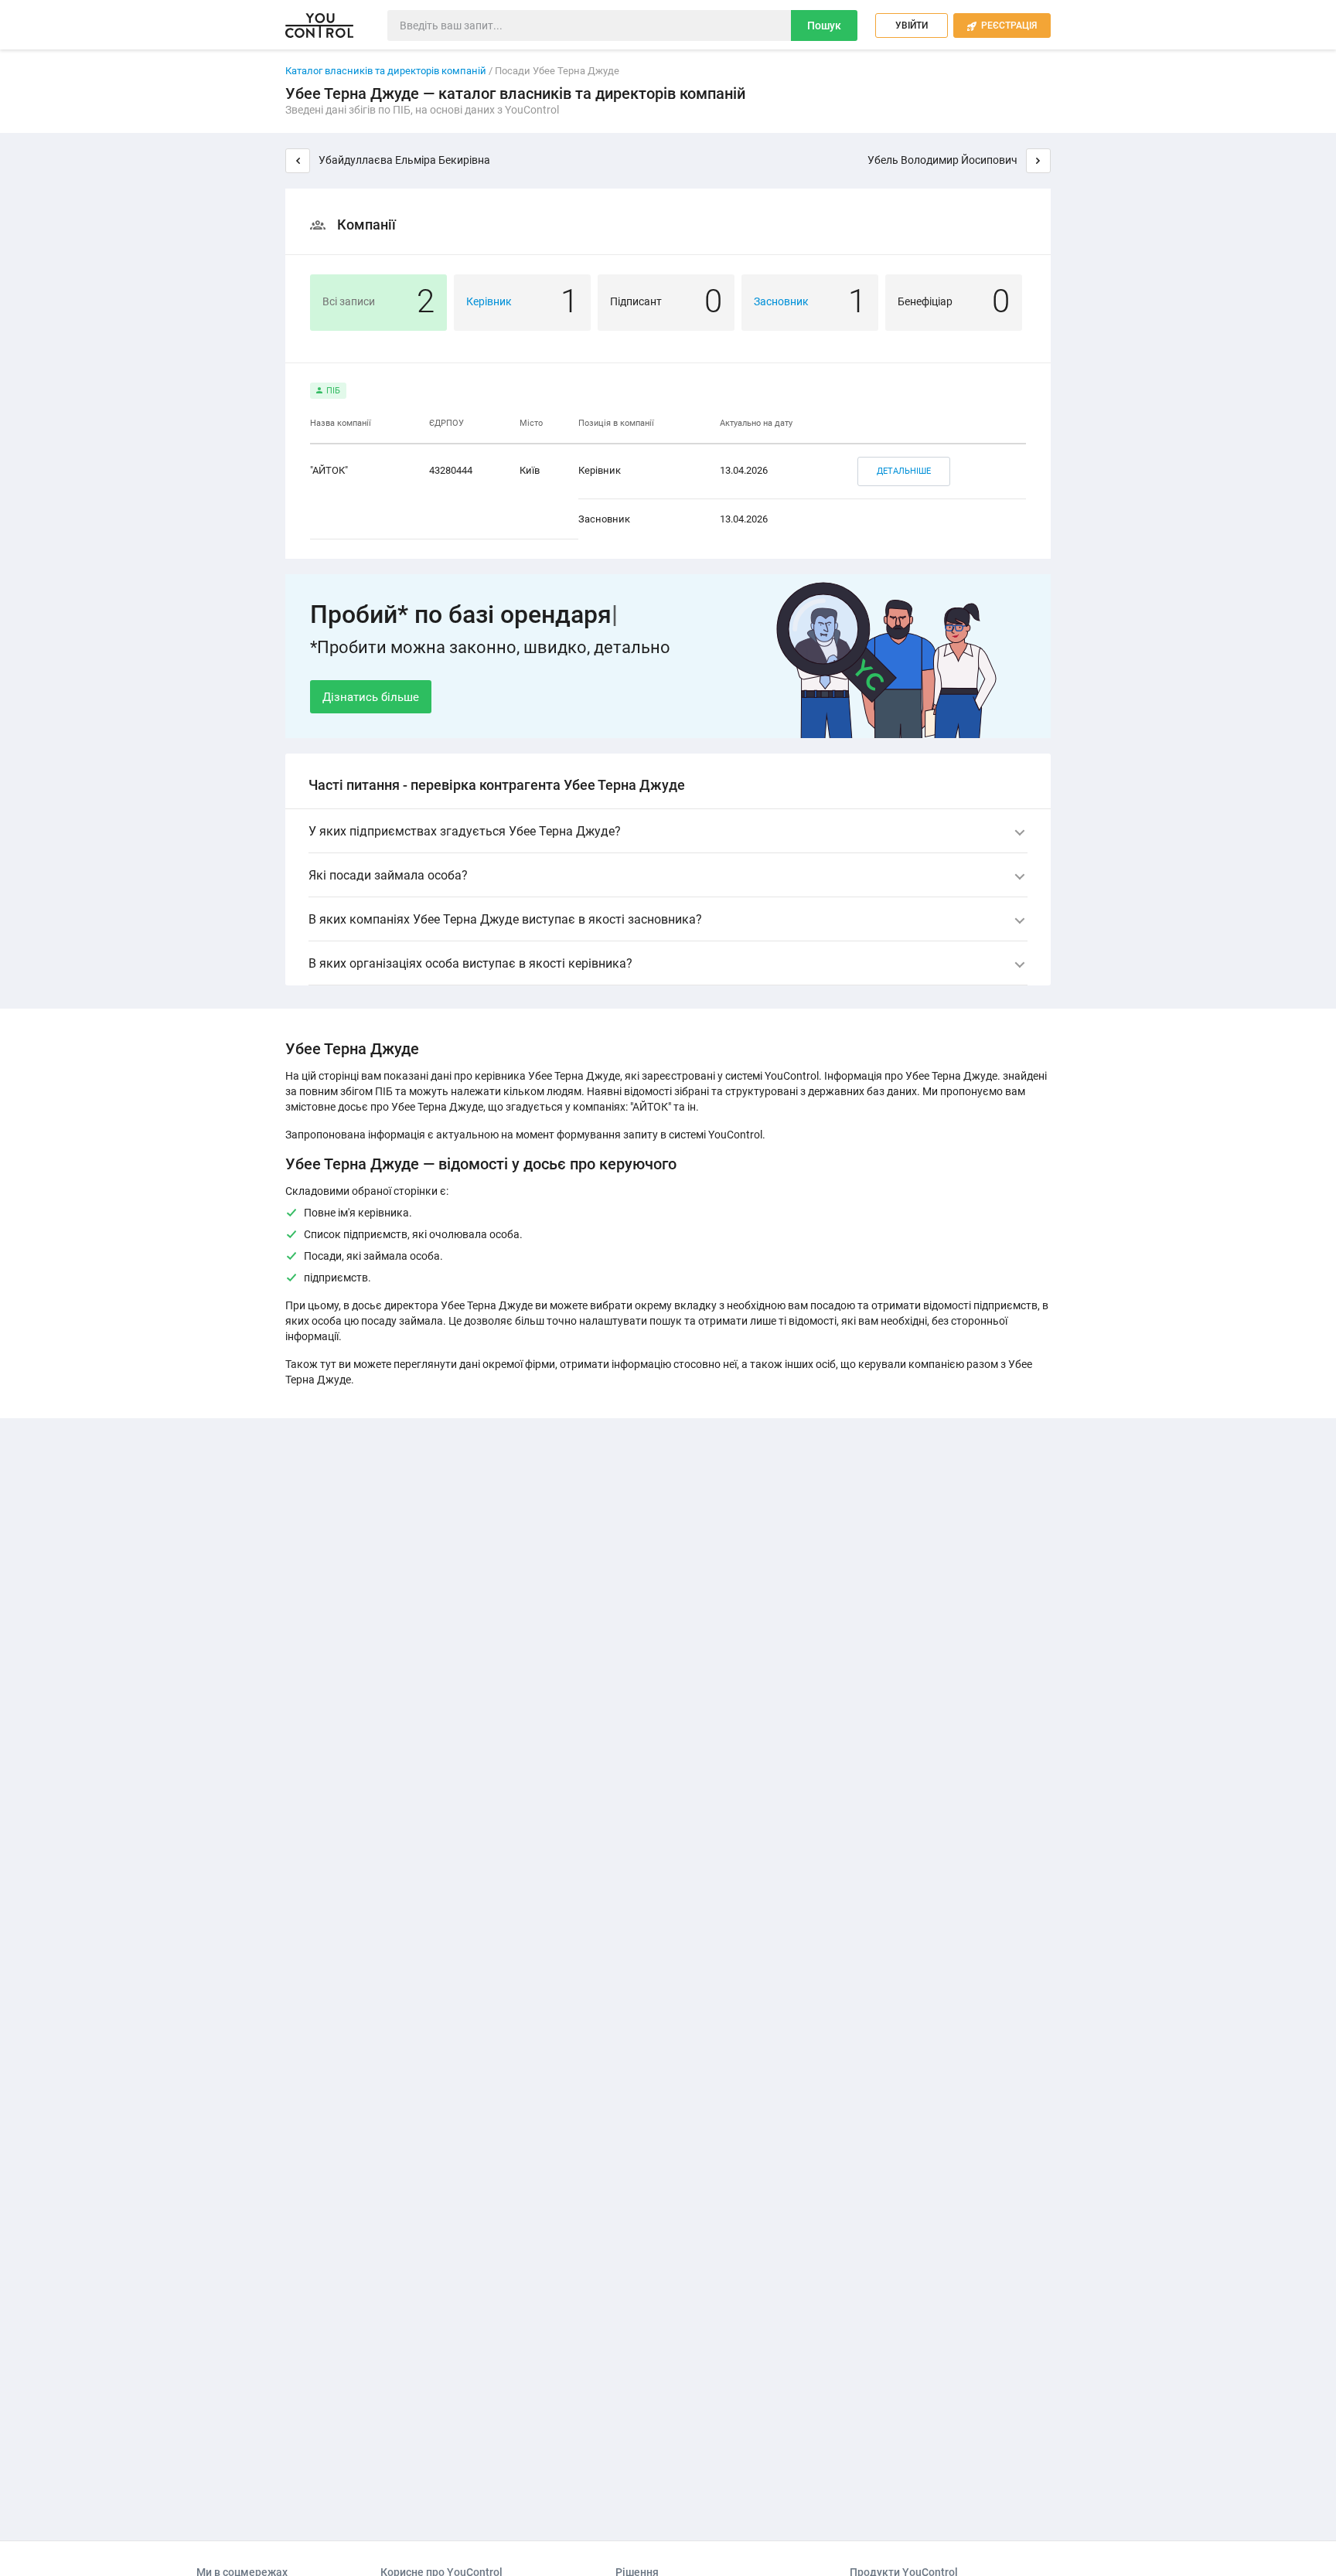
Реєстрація (1002, 26)
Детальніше (904, 471)
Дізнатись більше (371, 697)
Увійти (912, 26)
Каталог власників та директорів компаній (386, 71)
